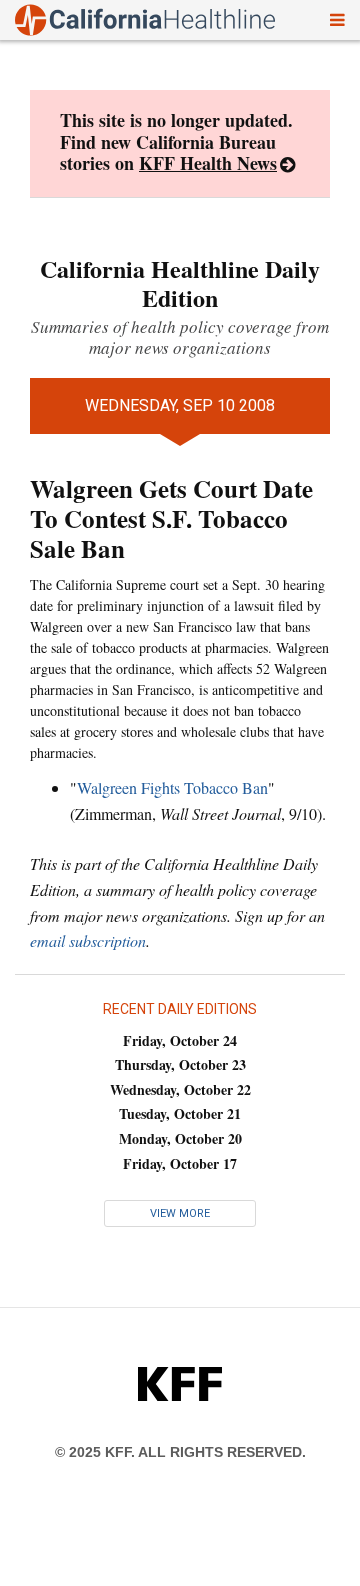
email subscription (88, 940)
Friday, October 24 (180, 1040)
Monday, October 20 (180, 1138)
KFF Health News (208, 163)
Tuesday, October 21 (180, 1113)
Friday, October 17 (180, 1163)
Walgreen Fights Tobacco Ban (172, 787)
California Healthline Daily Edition (180, 283)
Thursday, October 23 (180, 1064)
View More (180, 1213)
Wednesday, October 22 (180, 1089)
